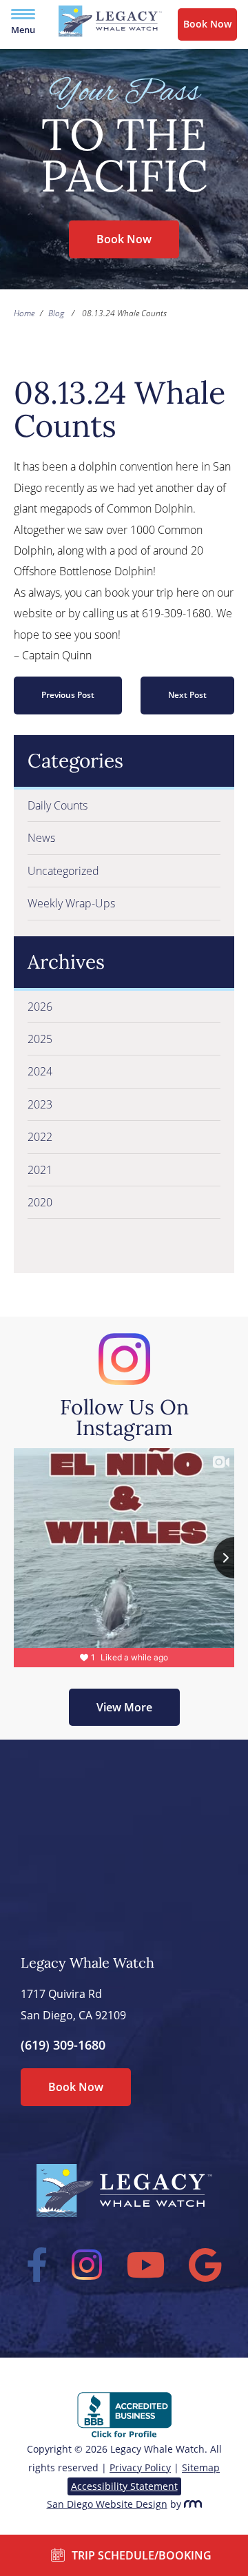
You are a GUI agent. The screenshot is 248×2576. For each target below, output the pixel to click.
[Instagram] (87, 2265)
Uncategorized (63, 871)
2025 (40, 1039)
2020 (40, 1202)
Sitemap (201, 2467)
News (41, 838)
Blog (56, 313)
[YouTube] (146, 2265)
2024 (40, 1071)
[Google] (206, 2265)
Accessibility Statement (124, 2486)
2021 (40, 1170)
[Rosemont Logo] (193, 2504)
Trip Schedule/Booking (142, 2555)
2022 (40, 1137)
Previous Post (68, 695)
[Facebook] (37, 2265)
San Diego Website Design (107, 2504)
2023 (40, 1104)
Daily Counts (58, 805)
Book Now (207, 24)
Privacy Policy (140, 2467)
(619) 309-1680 (63, 2045)
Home (24, 313)
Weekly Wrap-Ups (71, 903)
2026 (40, 1007)
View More (124, 1707)
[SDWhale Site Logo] (110, 33)
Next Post (187, 695)
